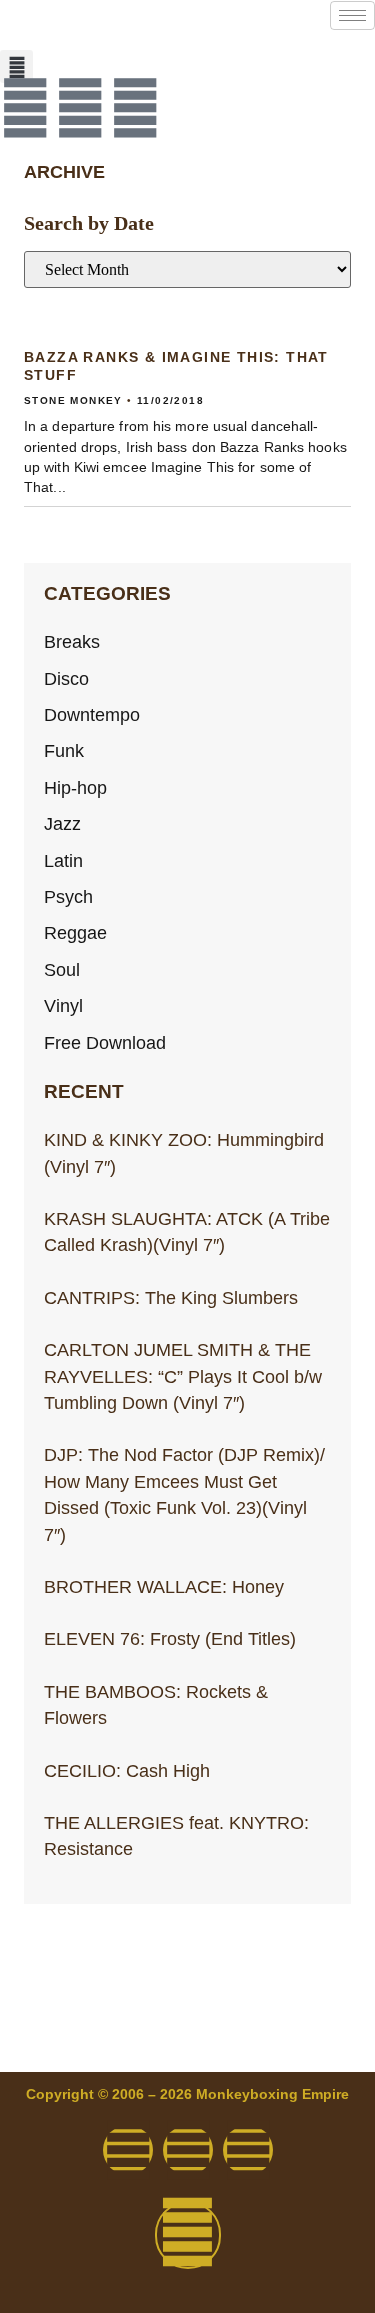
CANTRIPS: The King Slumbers (171, 1298)
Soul (62, 970)
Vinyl (63, 1006)
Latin (63, 861)
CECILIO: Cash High (127, 1771)
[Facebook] (25, 108)
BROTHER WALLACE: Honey (164, 1587)
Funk (64, 751)
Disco (66, 679)
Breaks (72, 642)
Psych (68, 897)
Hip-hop (75, 788)
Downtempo (92, 715)
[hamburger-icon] (352, 15)
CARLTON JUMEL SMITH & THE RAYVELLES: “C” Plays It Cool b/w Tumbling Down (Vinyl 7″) (183, 1376)
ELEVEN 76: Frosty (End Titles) (170, 1639)
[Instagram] (135, 108)
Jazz (62, 824)
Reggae (75, 933)
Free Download (105, 1043)
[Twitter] (80, 108)
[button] (16, 66)
